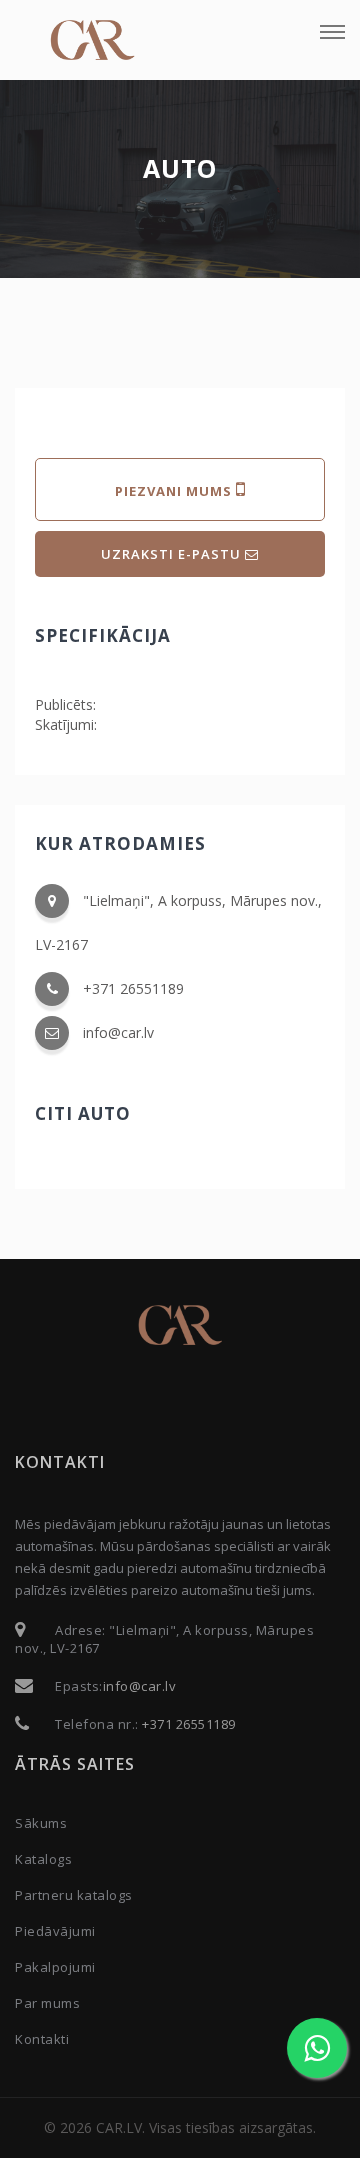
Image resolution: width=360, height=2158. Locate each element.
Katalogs (43, 1859)
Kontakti (42, 2039)
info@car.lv (118, 1032)
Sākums (41, 1823)
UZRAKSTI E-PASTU (173, 554)
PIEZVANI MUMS (175, 491)
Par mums (47, 2003)
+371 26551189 (133, 988)
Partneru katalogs (74, 1895)
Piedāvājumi (55, 1931)
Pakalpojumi (55, 1967)
